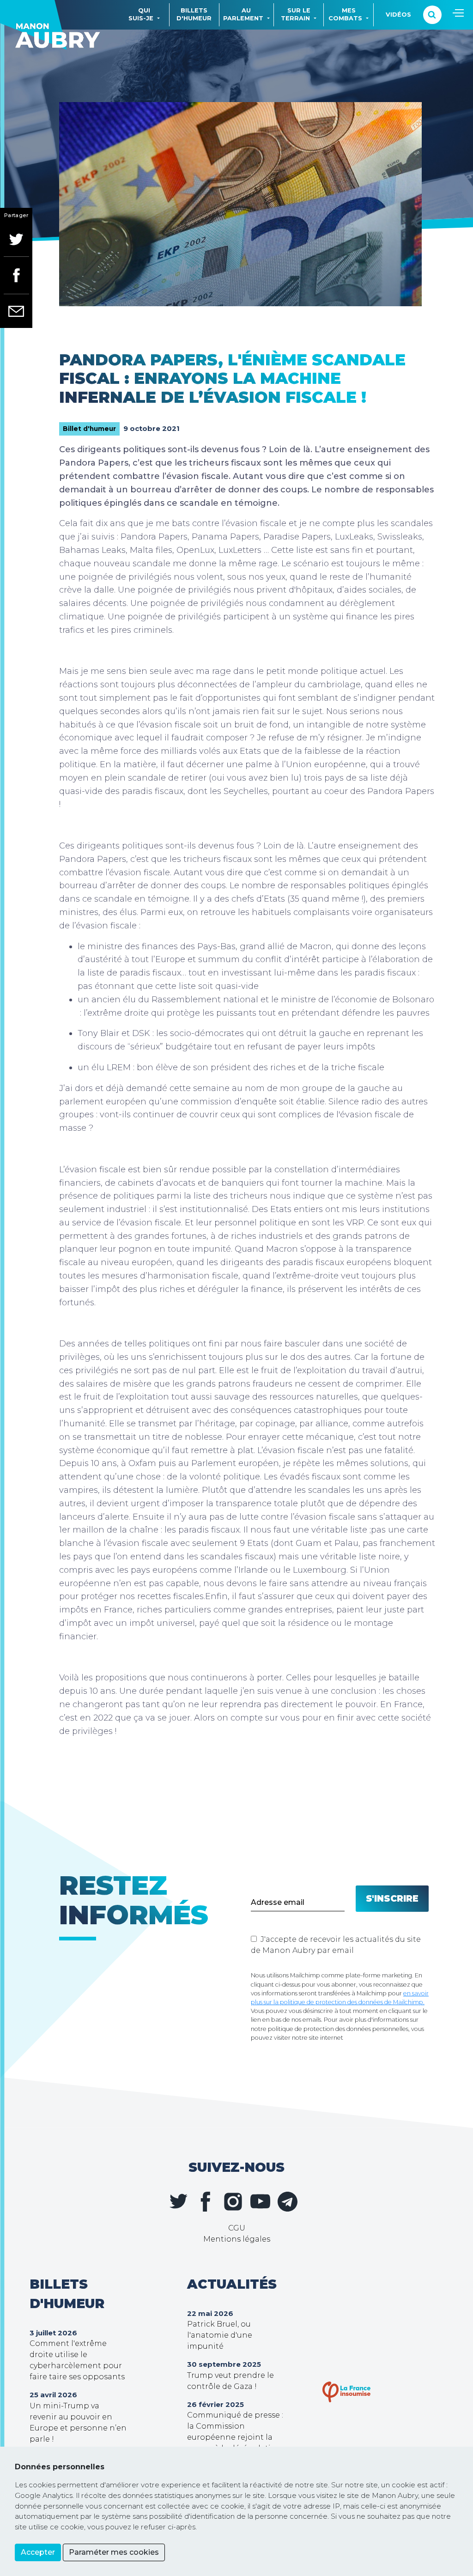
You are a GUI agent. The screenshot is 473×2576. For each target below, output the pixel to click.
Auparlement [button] (243, 14)
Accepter (38, 2552)
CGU (237, 2228)
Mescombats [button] (345, 14)
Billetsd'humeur (194, 14)
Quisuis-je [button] (141, 14)
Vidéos (398, 15)
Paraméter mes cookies (114, 2552)
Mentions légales (237, 2239)
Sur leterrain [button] (296, 14)
